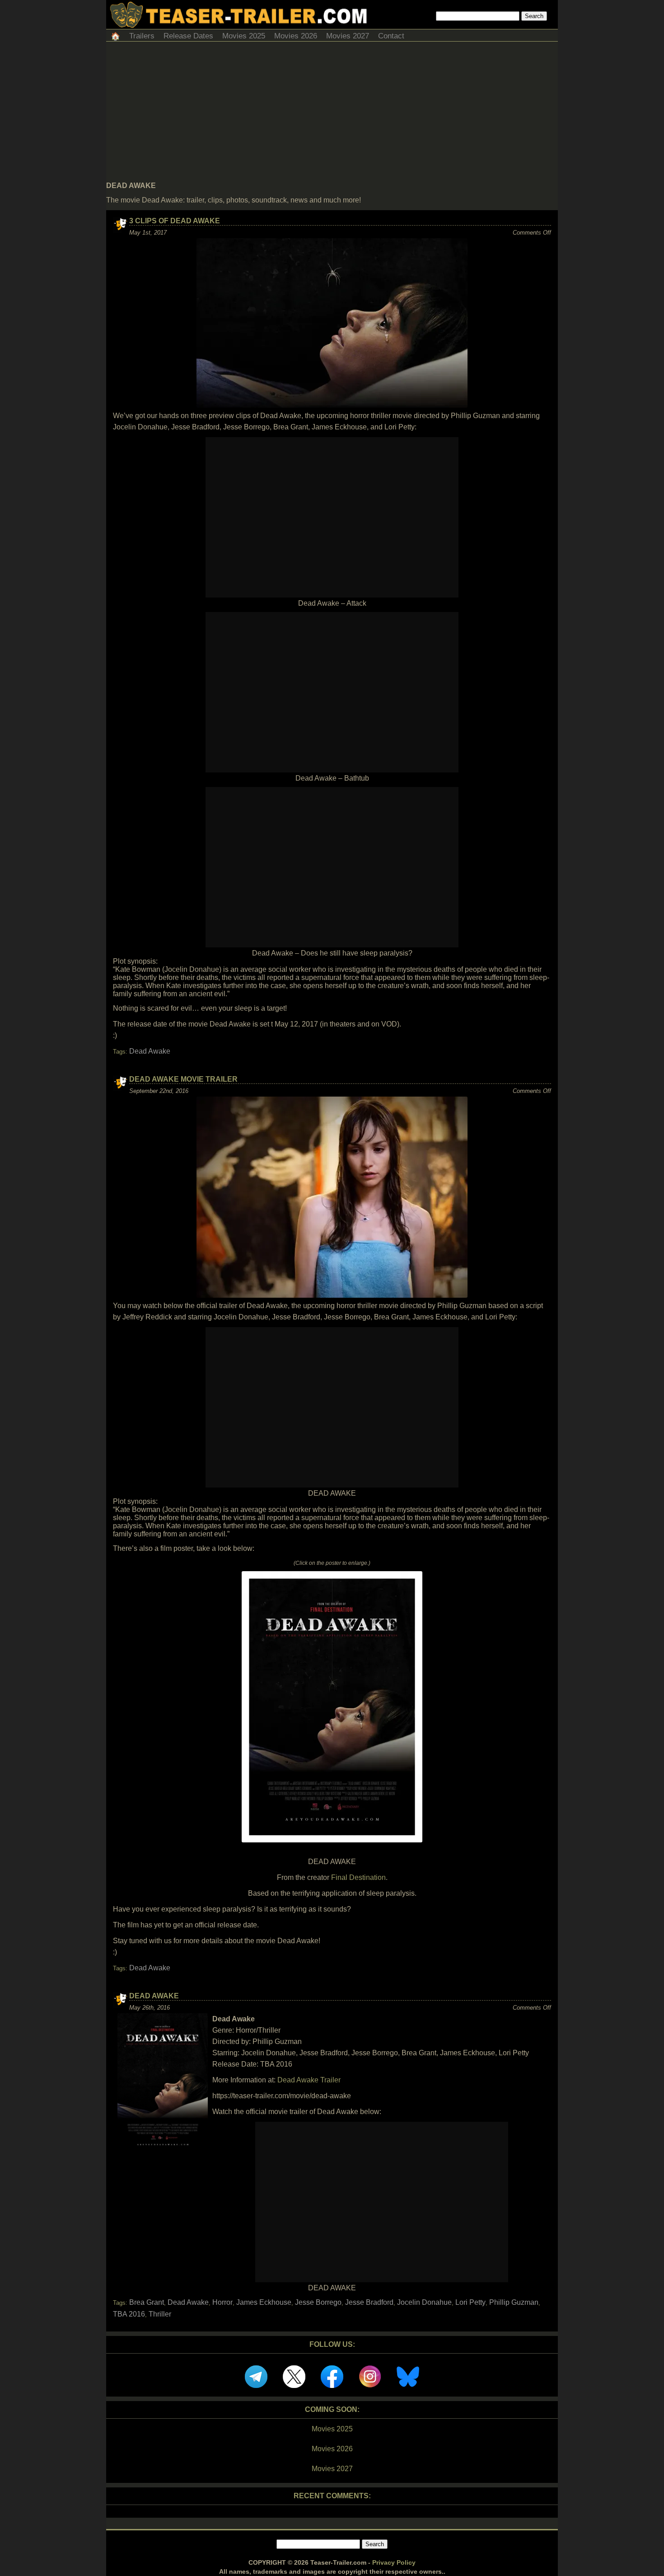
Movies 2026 (296, 36)
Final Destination (358, 1877)
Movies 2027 (348, 36)
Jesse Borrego (318, 2302)
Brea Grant (147, 2302)
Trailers (142, 36)
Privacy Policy (394, 2562)
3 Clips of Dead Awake (175, 221)
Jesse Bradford (369, 2302)
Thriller (160, 2314)
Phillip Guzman (514, 2302)
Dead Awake (150, 1051)
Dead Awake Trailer (309, 2080)
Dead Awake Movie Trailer (183, 1079)
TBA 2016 (129, 2314)
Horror (222, 2302)
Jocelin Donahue (424, 2302)
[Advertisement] (332, 114)
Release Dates (188, 36)
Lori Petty (470, 2302)
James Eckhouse (264, 2302)
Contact (391, 36)
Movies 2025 (244, 36)
